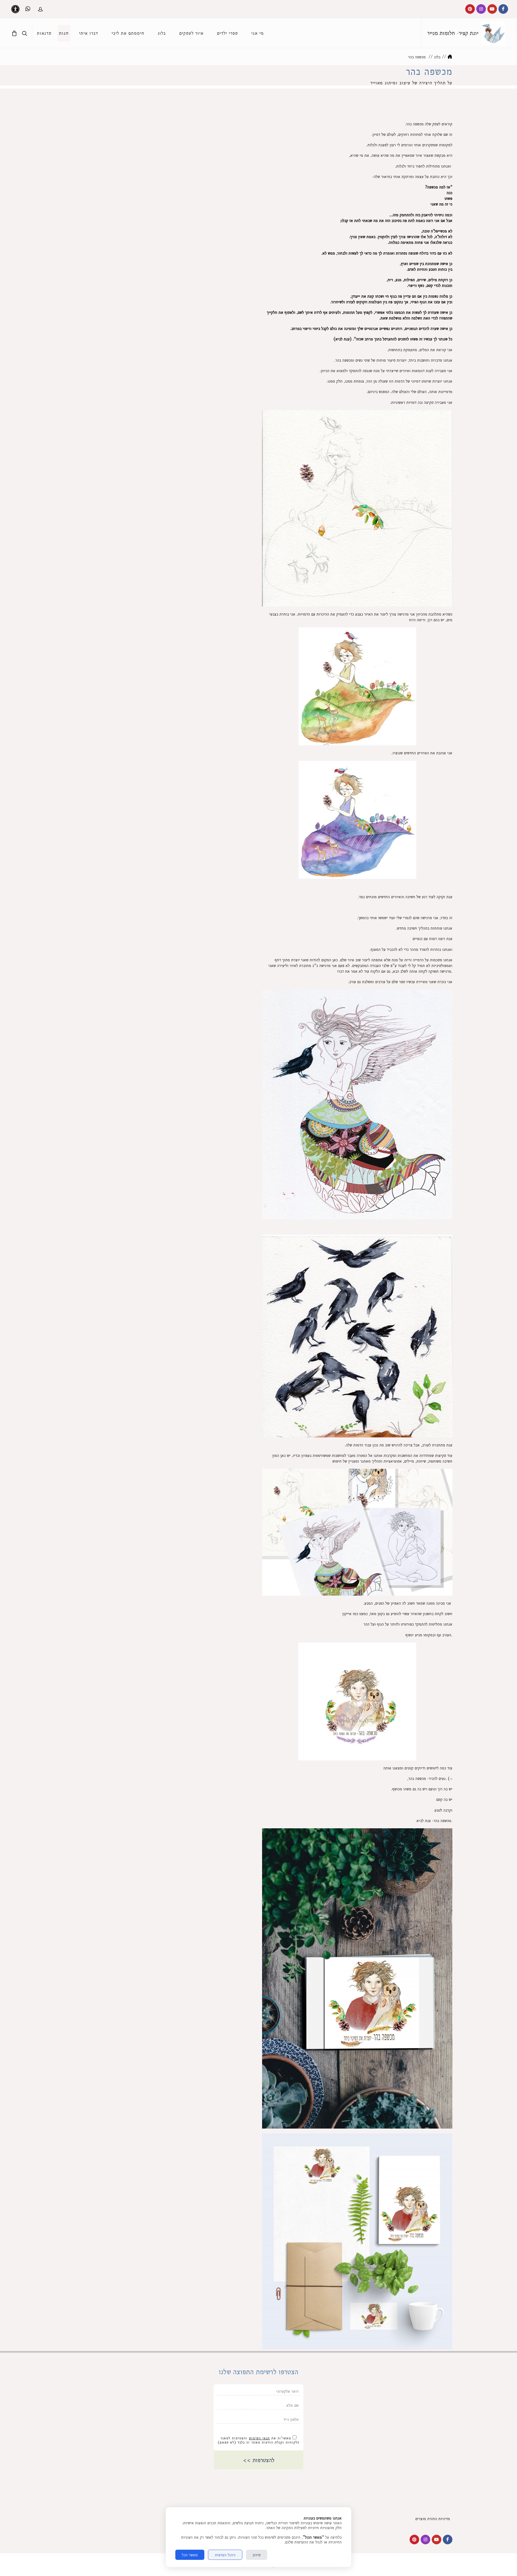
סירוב (257, 2555)
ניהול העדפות (225, 2555)
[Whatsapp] (28, 9)
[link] (493, 33)
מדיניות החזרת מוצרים (434, 2519)
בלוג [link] (437, 57)
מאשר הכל (190, 2555)
